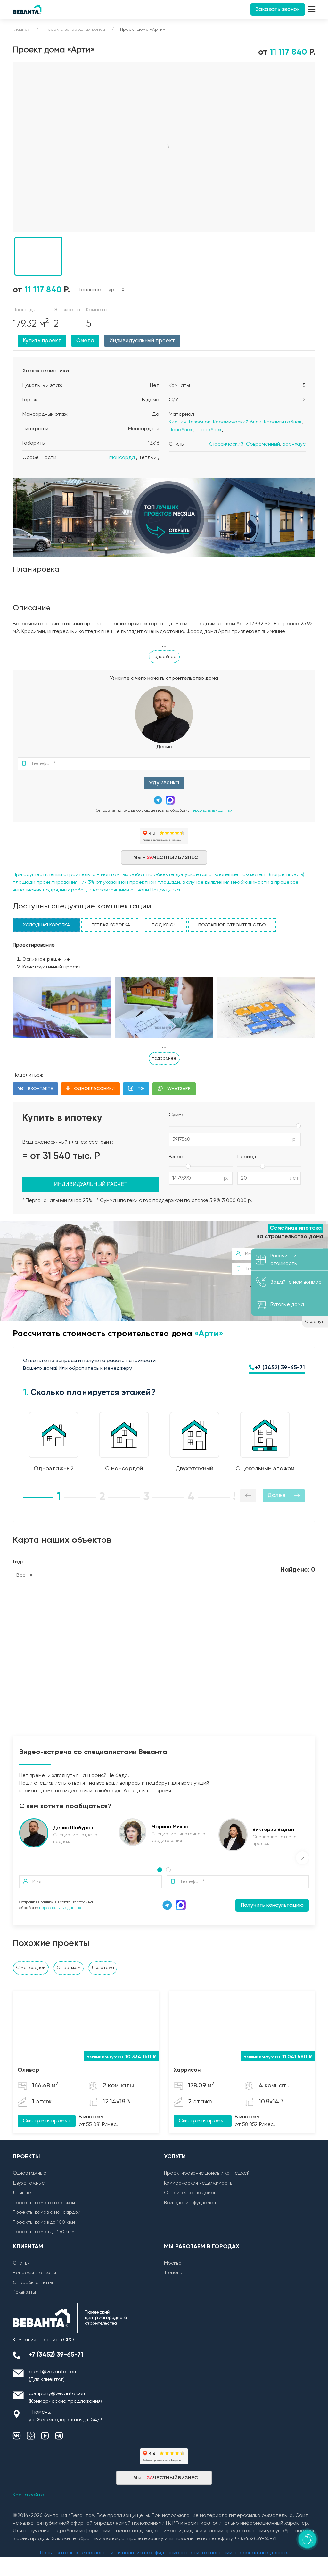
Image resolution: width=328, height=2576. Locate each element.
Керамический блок (237, 422)
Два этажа (103, 1968)
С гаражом (69, 1968)
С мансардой (31, 1968)
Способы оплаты (33, 2283)
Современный (263, 444)
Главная (21, 30)
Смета (85, 341)
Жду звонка (164, 783)
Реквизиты (24, 2292)
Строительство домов (190, 2193)
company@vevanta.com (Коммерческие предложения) (65, 2398)
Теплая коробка (111, 925)
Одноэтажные (30, 2173)
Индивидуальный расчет (91, 1184)
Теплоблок (209, 430)
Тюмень (173, 2273)
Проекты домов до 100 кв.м (44, 2222)
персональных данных (211, 811)
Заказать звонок (278, 9)
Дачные (22, 2193)
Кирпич (178, 422)
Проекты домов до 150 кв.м (44, 2232)
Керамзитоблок (283, 422)
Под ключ (164, 925)
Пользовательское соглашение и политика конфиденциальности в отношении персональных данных (164, 2553)
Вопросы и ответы (34, 2273)
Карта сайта (29, 2495)
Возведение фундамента (193, 2203)
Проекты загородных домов (75, 30)
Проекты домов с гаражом (44, 2203)
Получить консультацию (272, 1905)
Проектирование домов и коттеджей (207, 2173)
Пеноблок (181, 430)
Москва (173, 2263)
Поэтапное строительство (232, 925)
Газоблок (200, 422)
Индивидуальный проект (142, 341)
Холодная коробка (46, 925)
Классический (226, 444)
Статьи (21, 2263)
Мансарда (122, 458)
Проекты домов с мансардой (47, 2212)
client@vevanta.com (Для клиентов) (53, 2376)
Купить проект (42, 341)
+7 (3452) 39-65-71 (280, 1368)
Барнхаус (294, 444)
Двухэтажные (29, 2183)
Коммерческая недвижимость (198, 2183)
